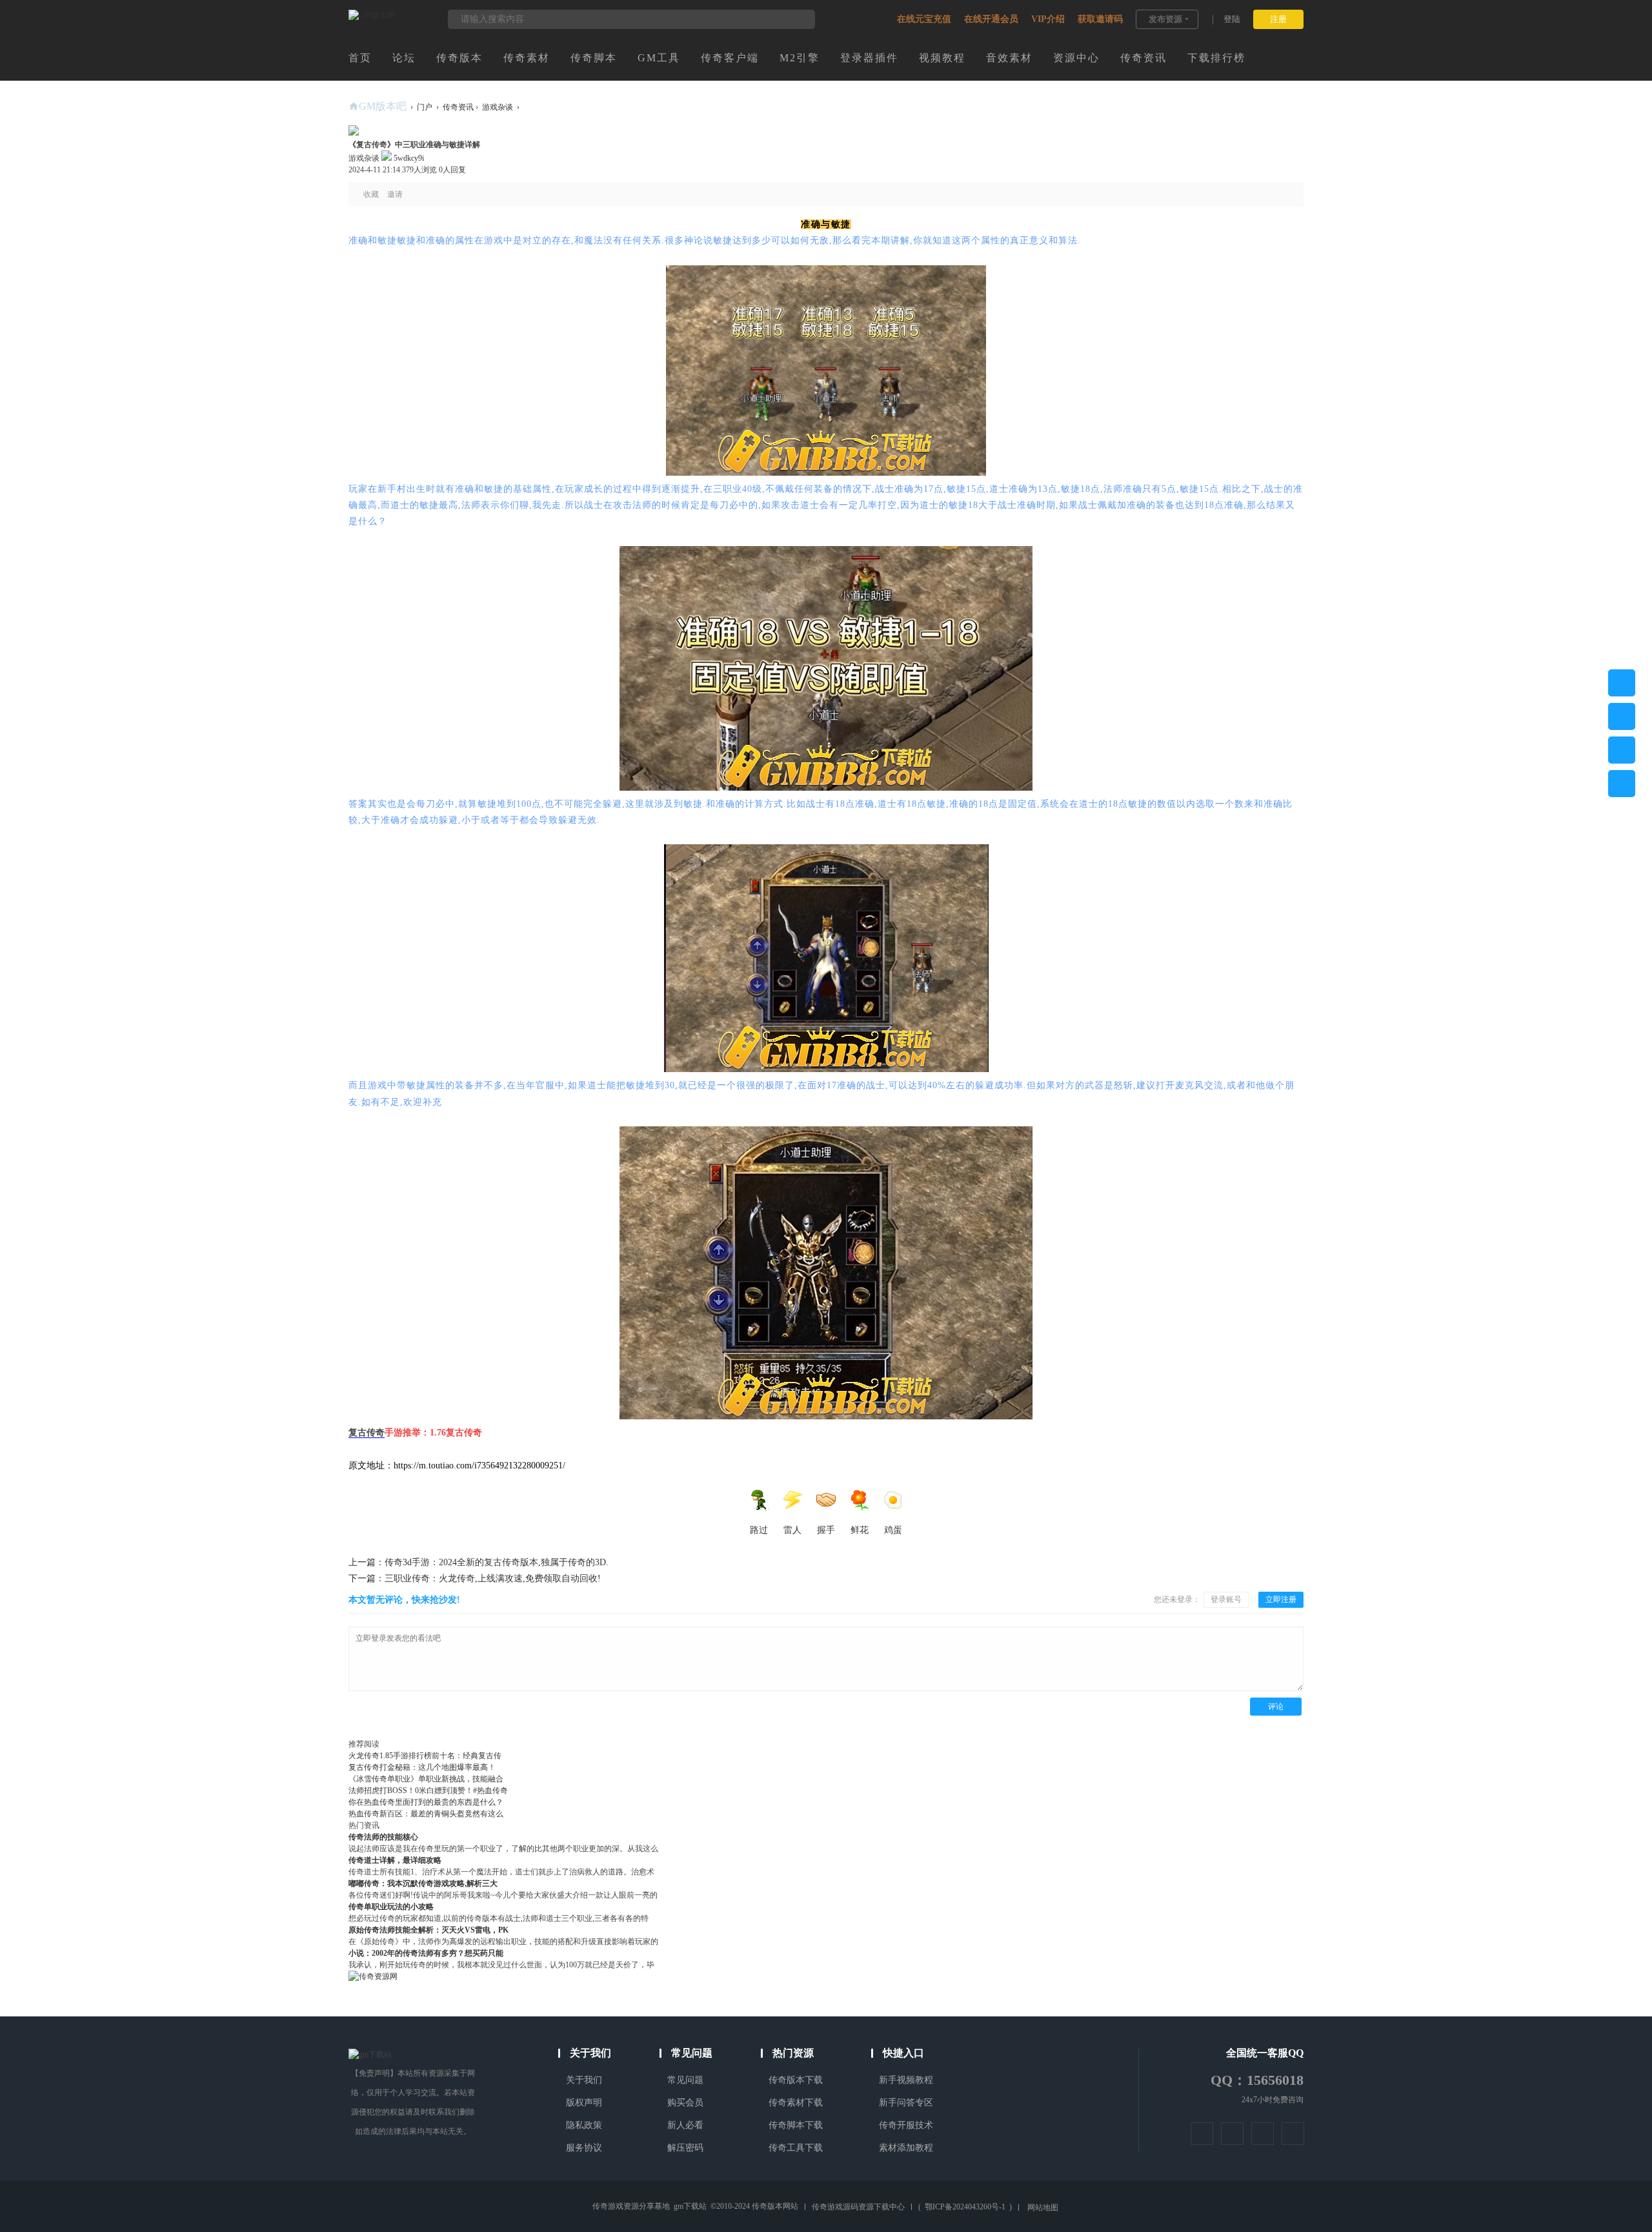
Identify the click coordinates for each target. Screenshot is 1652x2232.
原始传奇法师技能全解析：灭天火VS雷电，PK (428, 1930)
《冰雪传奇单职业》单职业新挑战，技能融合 (426, 1779)
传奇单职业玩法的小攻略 (391, 1907)
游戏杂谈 (498, 107)
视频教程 (942, 58)
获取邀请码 (1100, 19)
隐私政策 (584, 2125)
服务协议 (584, 2148)
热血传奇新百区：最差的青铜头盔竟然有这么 (426, 1814)
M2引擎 (800, 58)
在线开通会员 (991, 19)
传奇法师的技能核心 (383, 1837)
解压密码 (685, 2148)
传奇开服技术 (906, 2125)
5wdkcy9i (408, 158)
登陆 (1232, 19)
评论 (1276, 1707)
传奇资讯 (1143, 58)
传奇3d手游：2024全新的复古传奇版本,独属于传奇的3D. (478, 1562)
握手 (826, 1530)
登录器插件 (869, 58)
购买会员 (685, 2103)
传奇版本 (459, 58)
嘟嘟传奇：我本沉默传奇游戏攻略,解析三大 (423, 1883)
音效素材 (1009, 58)
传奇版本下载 (796, 2080)
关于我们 (584, 2080)
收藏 (371, 194)
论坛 (404, 58)
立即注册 (1281, 1599)
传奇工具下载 (796, 2148)
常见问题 (685, 2080)
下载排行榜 (1216, 58)
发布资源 (1165, 19)
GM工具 (659, 58)
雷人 (792, 1530)
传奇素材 (527, 58)
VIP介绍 (1048, 19)
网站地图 (1043, 2207)
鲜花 (860, 1530)
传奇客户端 (730, 58)
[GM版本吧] (372, 15)
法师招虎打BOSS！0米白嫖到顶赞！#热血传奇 (428, 1791)
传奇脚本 (594, 58)
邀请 (395, 194)
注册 (1278, 19)
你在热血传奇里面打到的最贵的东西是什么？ (426, 1802)
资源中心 (1076, 58)
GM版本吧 (383, 106)
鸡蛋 (893, 1530)
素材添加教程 (906, 2148)
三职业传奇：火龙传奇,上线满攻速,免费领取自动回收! (475, 1578)
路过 (759, 1530)
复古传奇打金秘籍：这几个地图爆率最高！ (422, 1767)
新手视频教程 (906, 2080)
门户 (425, 107)
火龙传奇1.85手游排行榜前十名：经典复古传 (425, 1756)
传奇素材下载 (796, 2103)
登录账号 (1226, 1599)
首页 (360, 58)
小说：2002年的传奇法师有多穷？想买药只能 (426, 1953)
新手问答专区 (906, 2103)
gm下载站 (690, 2206)
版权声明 (584, 2103)
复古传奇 (367, 1433)
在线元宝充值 (924, 19)
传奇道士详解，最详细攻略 (395, 1860)
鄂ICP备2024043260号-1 (965, 2207)
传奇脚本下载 (796, 2125)
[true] (799, 19)
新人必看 (685, 2125)
